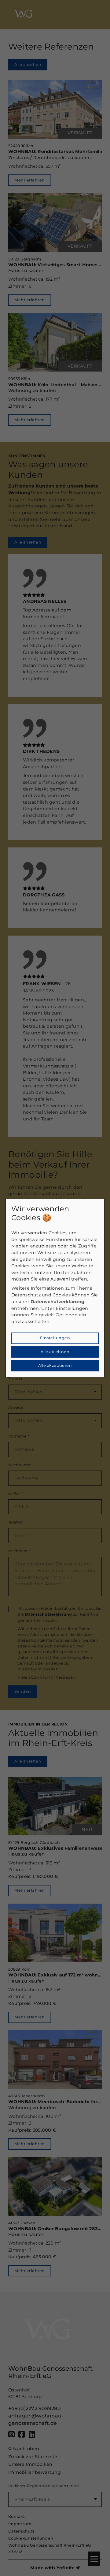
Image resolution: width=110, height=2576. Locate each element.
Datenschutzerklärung (57, 1302)
